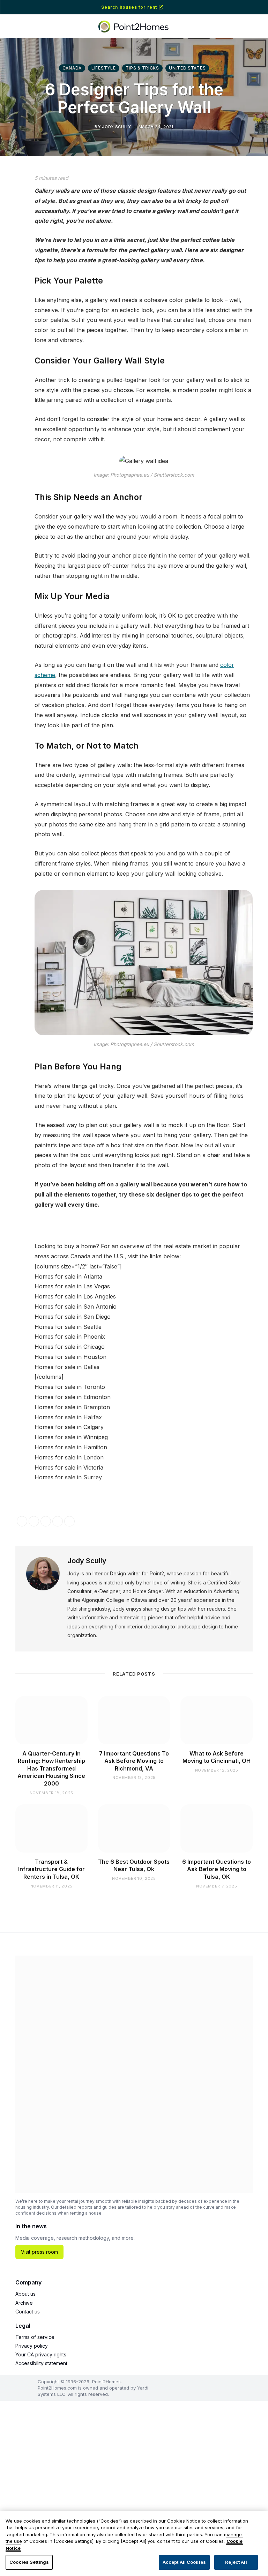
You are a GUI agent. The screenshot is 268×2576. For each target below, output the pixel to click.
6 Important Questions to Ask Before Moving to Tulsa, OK (217, 1869)
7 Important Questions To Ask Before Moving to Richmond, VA (134, 1761)
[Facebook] (12, 201)
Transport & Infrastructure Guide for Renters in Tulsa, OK (51, 1869)
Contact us (28, 2312)
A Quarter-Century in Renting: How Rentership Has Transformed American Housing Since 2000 (51, 1768)
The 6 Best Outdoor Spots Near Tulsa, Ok (134, 1865)
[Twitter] (12, 219)
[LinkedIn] (12, 237)
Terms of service (35, 2337)
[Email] (12, 273)
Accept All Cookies (184, 2562)
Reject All (236, 2562)
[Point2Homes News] (134, 27)
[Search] (251, 8)
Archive (24, 2303)
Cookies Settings (29, 2562)
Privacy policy (32, 2346)
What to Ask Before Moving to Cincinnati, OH (217, 1757)
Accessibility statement (41, 2363)
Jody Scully (87, 1561)
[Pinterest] (12, 255)
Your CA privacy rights (41, 2354)
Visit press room (39, 2252)
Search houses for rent (129, 7)
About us (25, 2294)
